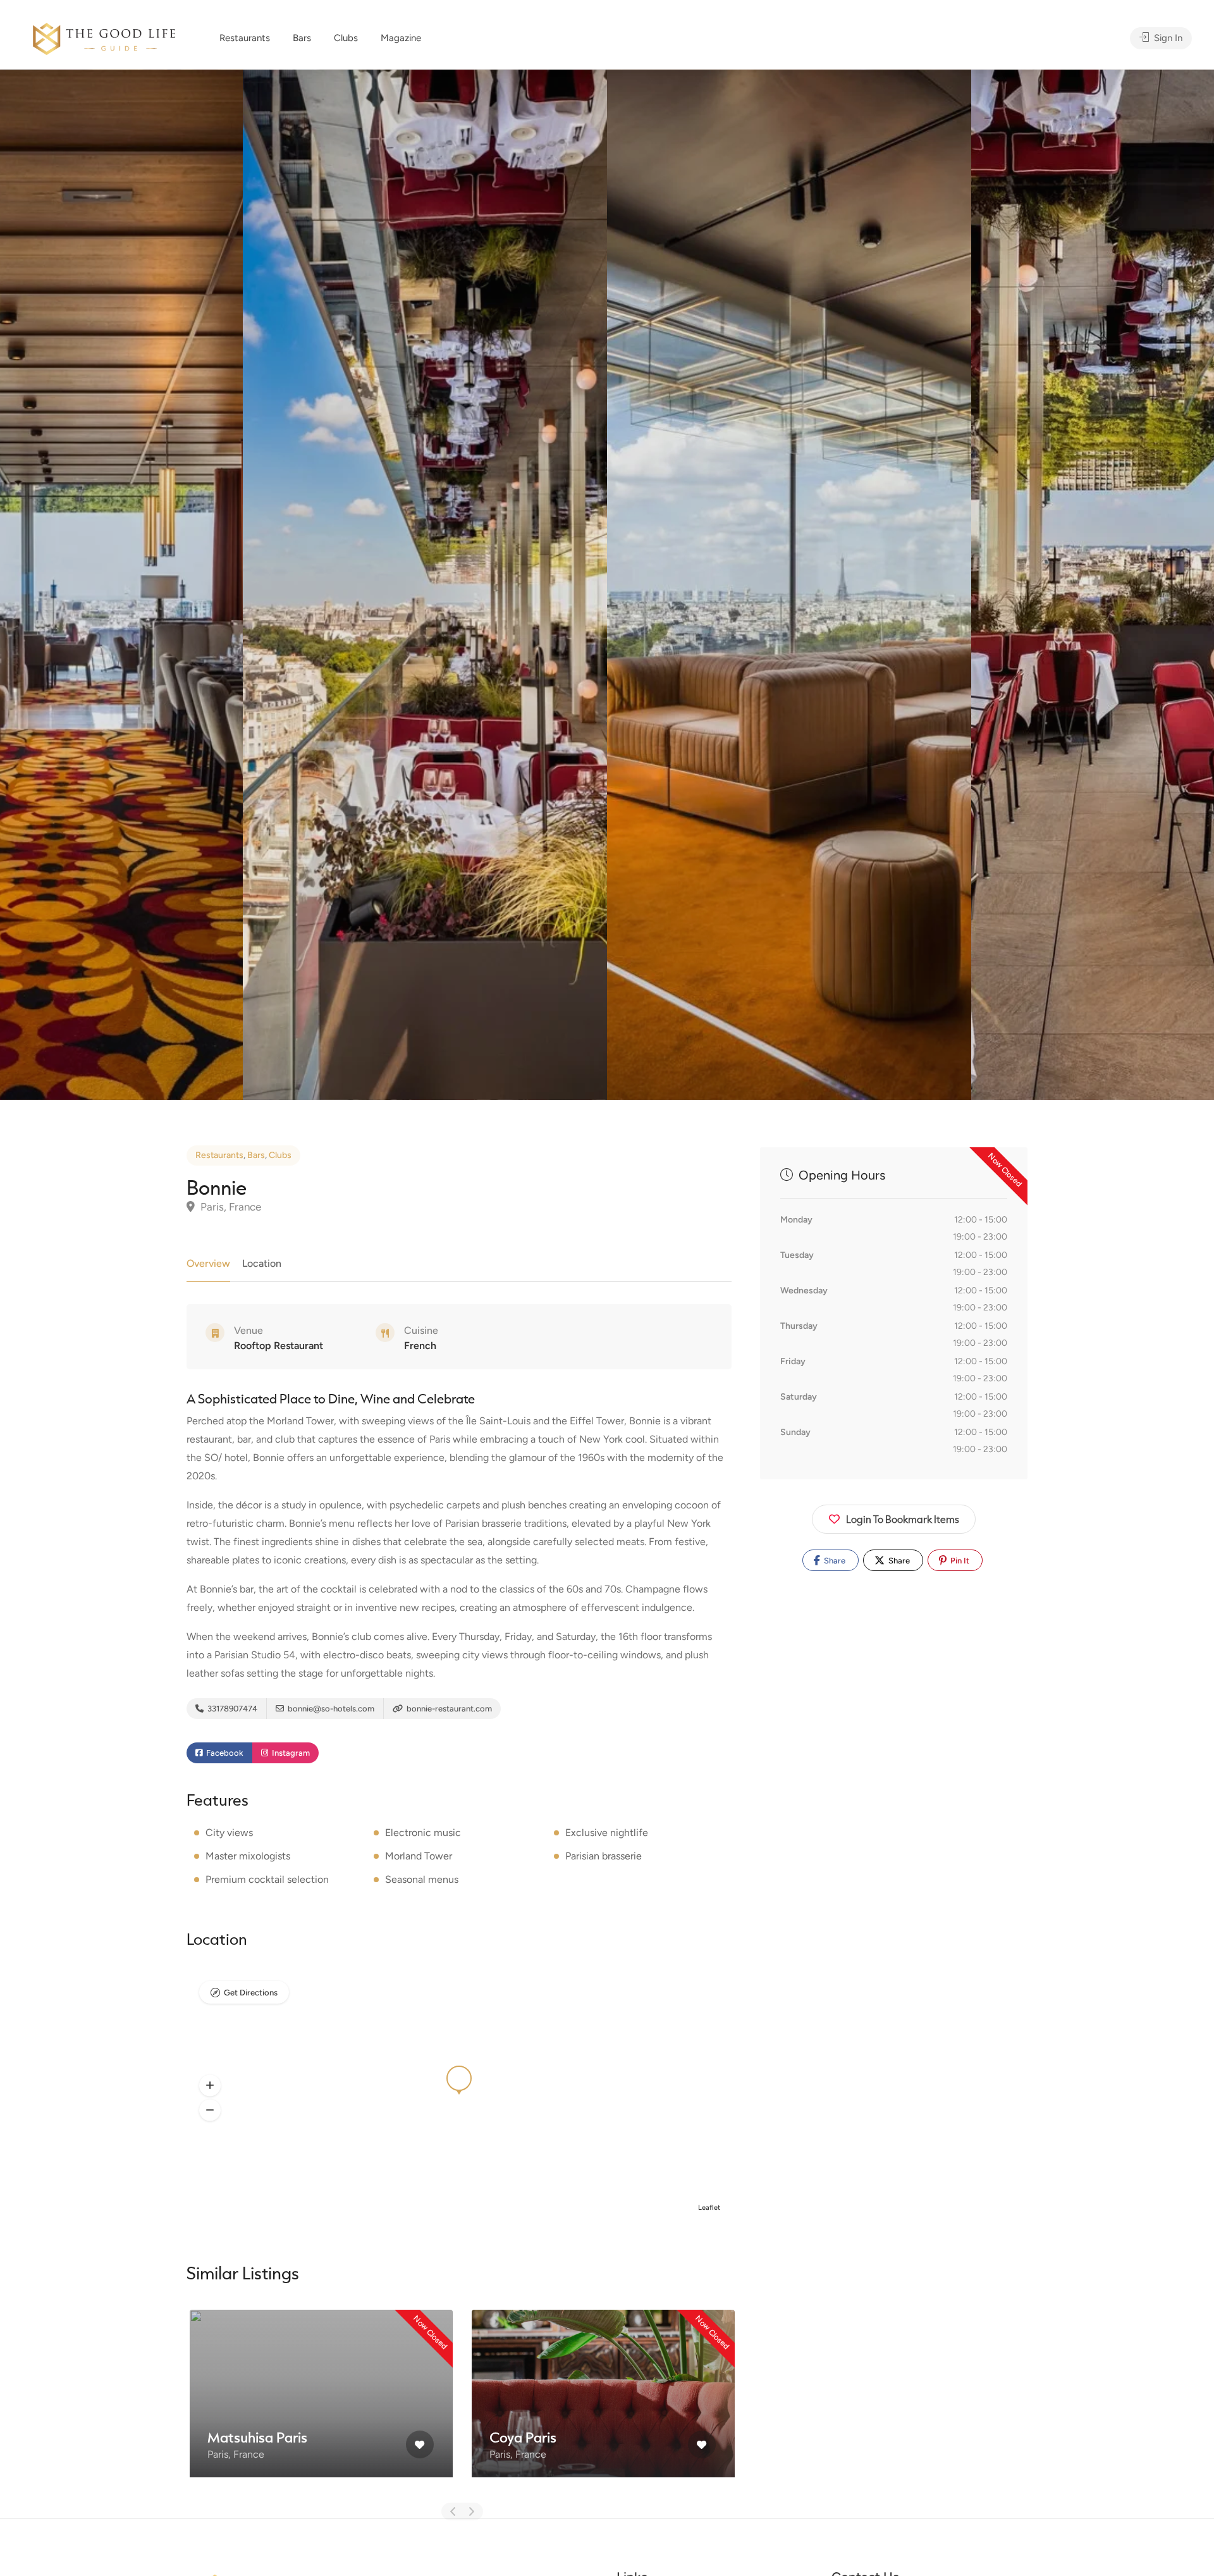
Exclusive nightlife (607, 1833)
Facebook (224, 1753)
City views (229, 1833)
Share (834, 1561)
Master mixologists (248, 1856)
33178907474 (231, 1709)
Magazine (401, 38)
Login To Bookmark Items (903, 1519)
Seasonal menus (422, 1879)
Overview (208, 1263)
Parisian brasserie (604, 1856)
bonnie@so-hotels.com (330, 1709)
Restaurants (245, 38)
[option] (789, 585)
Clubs (346, 38)
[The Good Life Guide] (104, 37)
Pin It (959, 1561)
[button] (210, 2086)
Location (262, 1263)
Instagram (290, 1753)
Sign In (1167, 38)
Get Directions (251, 1993)
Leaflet (709, 2208)
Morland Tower (419, 1856)
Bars (302, 38)
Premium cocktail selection (267, 1879)
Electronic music (423, 1833)
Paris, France (230, 1207)
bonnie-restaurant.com (448, 1709)
